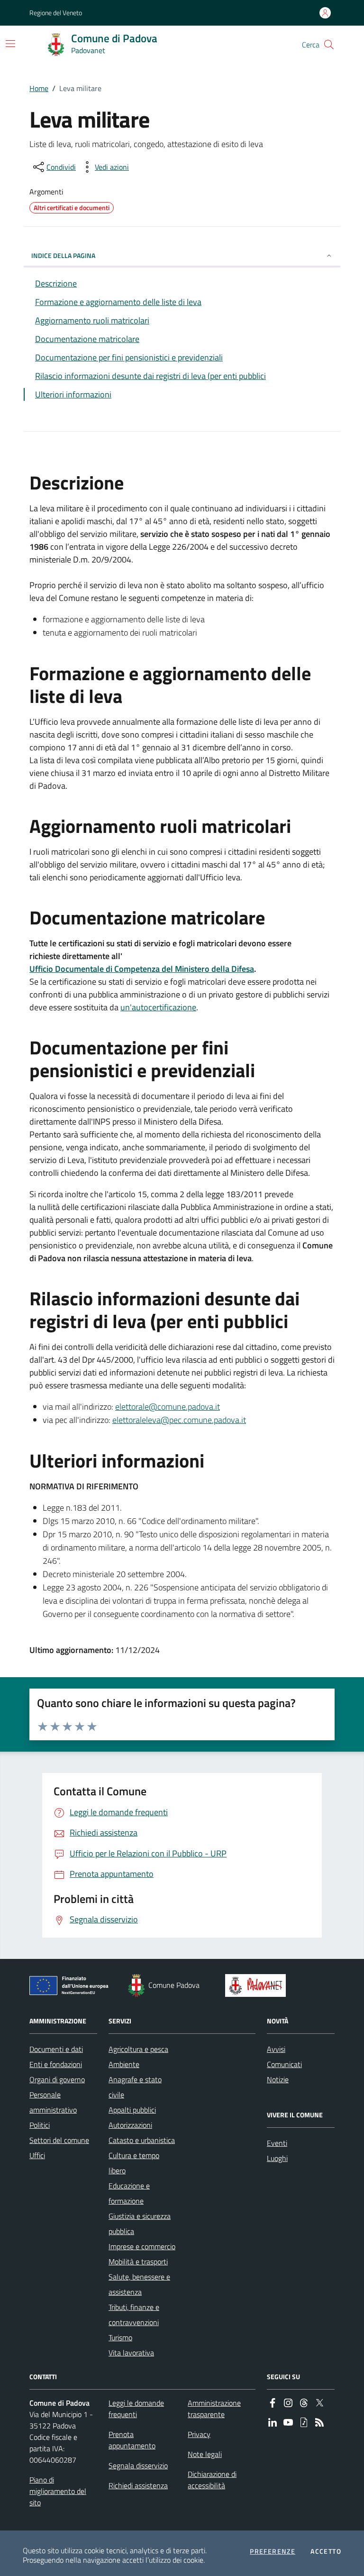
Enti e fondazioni (56, 2064)
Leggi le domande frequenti (136, 2409)
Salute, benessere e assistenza (139, 2284)
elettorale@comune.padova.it (168, 1407)
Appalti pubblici (132, 2110)
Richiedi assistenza (138, 2485)
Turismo (120, 2337)
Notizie (278, 2079)
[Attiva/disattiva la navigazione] (10, 44)
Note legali (205, 2454)
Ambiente (124, 2064)
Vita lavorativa (131, 2353)
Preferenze (273, 2551)
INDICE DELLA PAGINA (63, 255)
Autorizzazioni (130, 2125)
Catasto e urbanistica (142, 2140)
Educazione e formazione (129, 2193)
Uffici (37, 2155)
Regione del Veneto (56, 13)
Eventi (277, 2143)
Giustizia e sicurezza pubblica (140, 2224)
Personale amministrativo (53, 2102)
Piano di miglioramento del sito (58, 2491)
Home (39, 88)
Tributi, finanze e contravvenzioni (134, 2315)
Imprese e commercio (142, 2246)
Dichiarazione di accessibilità (212, 2480)
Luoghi (277, 2158)
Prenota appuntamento (132, 2440)
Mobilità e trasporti (138, 2262)
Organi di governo (57, 2079)
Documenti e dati (56, 2049)
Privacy (199, 2434)
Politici (40, 2125)
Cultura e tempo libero (134, 2163)
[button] (329, 45)
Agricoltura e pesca (138, 2049)
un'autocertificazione (158, 1007)
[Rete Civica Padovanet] (258, 1985)
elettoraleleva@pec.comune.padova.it (179, 1420)
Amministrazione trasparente (214, 2409)
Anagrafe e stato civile (135, 2087)
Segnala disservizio (138, 2465)
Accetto (326, 2551)
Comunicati (284, 2064)
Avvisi (276, 2049)
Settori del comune (59, 2140)
